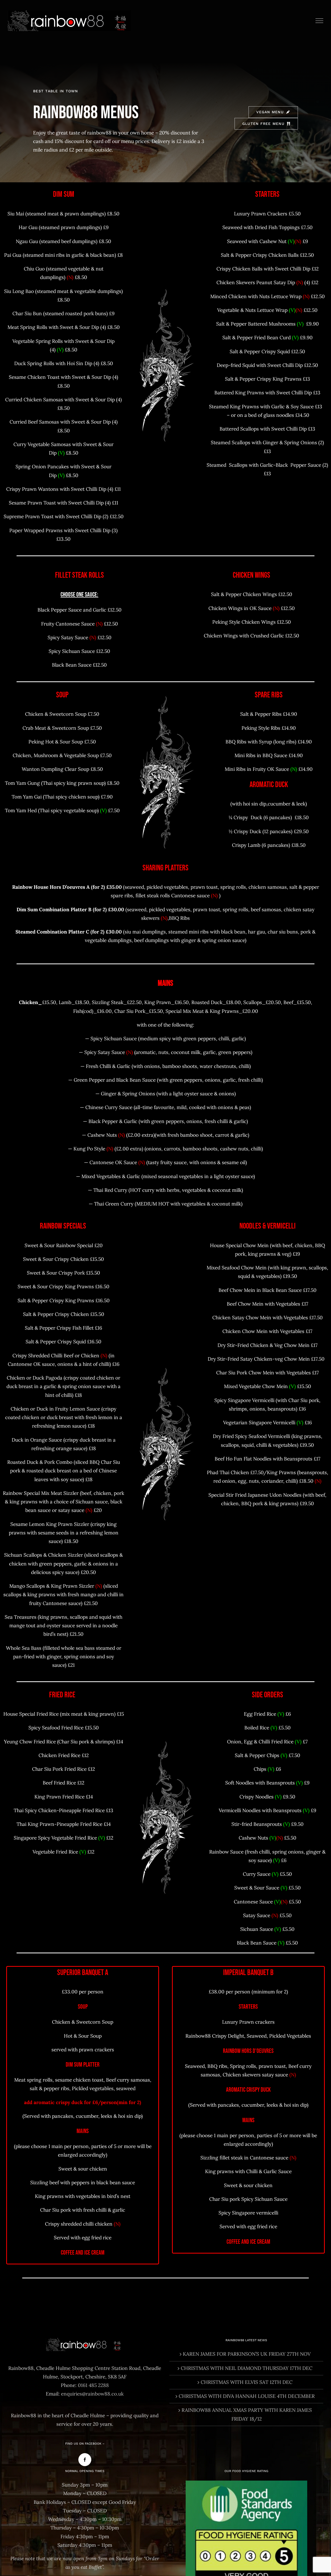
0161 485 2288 (93, 2385)
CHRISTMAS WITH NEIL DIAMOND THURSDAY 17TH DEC (247, 2368)
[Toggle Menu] (319, 21)
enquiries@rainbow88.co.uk (92, 2394)
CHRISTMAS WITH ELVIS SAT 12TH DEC (247, 2382)
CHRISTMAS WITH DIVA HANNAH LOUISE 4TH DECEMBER (247, 2396)
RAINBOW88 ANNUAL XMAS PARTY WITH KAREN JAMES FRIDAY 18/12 (247, 2414)
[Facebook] (85, 2460)
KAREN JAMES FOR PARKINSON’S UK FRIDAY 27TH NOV (247, 2354)
